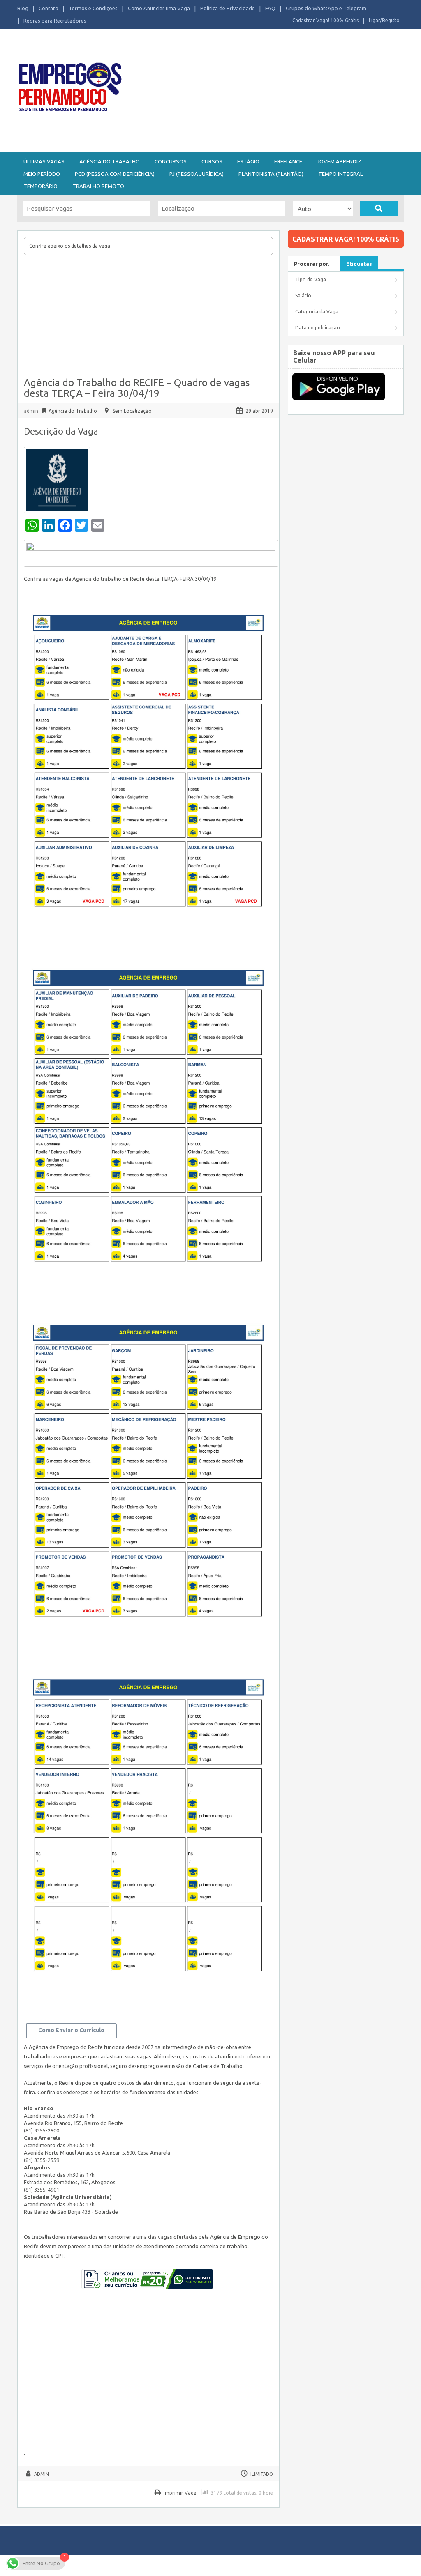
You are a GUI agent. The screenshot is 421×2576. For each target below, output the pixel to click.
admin (31, 411)
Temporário (40, 186)
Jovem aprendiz (339, 161)
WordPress (331, 2565)
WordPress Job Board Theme (244, 2565)
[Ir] (379, 209)
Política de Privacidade (228, 8)
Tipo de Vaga (311, 279)
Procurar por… (314, 264)
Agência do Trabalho (110, 161)
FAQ (270, 8)
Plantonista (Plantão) (271, 174)
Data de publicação (318, 328)
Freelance (288, 161)
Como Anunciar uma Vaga (159, 8)
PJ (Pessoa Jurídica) (197, 174)
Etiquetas (359, 264)
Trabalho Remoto (98, 186)
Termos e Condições (93, 8)
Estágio (248, 161)
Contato (49, 8)
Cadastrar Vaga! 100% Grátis (325, 20)
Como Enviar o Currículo (71, 2030)
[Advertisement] (275, 90)
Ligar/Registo (384, 20)
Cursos (212, 161)
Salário (303, 296)
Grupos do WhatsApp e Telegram (326, 8)
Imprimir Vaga (180, 2493)
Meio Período (42, 174)
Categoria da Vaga (317, 312)
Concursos (171, 161)
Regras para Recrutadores (55, 21)
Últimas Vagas (44, 161)
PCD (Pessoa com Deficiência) (115, 174)
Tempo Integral (340, 174)
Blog (23, 8)
